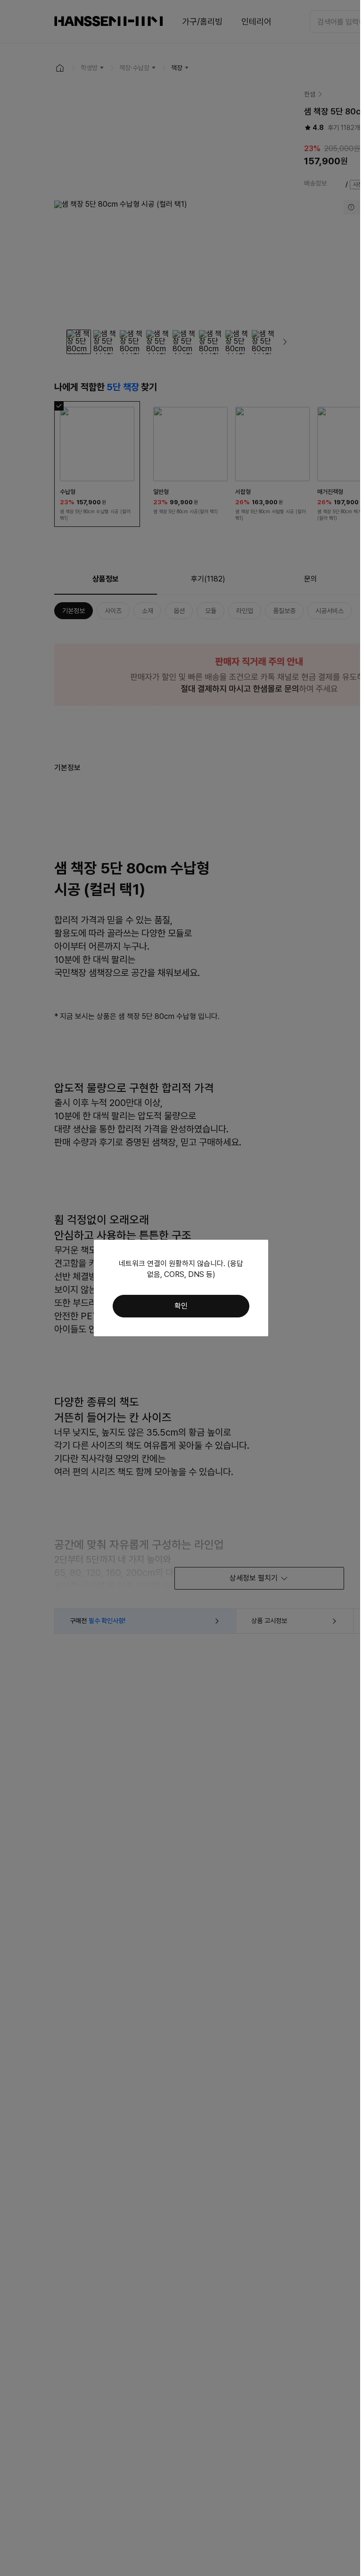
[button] (181, 1306)
